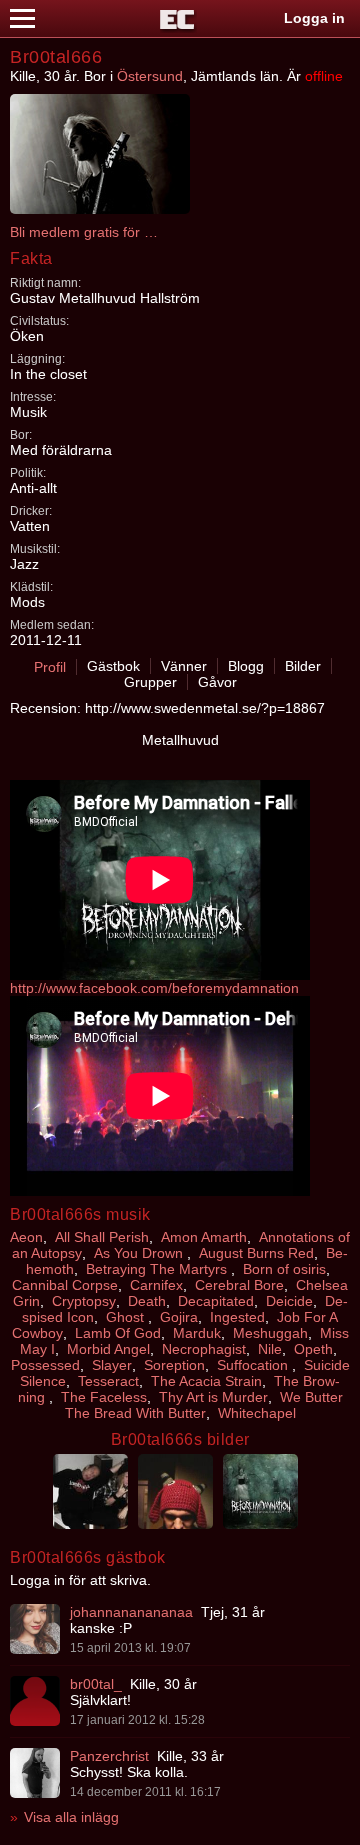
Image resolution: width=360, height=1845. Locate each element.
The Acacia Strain (206, 1381)
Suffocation (254, 1365)
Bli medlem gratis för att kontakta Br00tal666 (85, 232)
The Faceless (104, 1397)
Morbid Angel (108, 1349)
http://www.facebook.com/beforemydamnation (154, 988)
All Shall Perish (102, 1237)
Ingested (237, 1317)
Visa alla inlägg (71, 1817)
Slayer (112, 1365)
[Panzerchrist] (35, 1773)
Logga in (314, 18)
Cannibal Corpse (65, 1285)
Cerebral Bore (239, 1285)
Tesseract (108, 1381)
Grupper (150, 682)
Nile (270, 1349)
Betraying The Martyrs (158, 1269)
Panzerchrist (109, 1756)
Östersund (150, 76)
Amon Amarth (204, 1237)
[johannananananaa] (35, 1629)
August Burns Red (256, 1253)
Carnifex (156, 1285)
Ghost (127, 1317)
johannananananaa (131, 1612)
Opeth (313, 1349)
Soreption (174, 1365)
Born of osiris (284, 1269)
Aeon (26, 1237)
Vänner (184, 666)
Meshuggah (270, 1333)
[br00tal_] (35, 1701)
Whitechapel (257, 1413)
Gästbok (113, 666)
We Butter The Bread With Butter (204, 1405)
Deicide (289, 1301)
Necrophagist (204, 1349)
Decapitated (216, 1301)
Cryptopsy (84, 1301)
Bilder (303, 666)
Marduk (197, 1333)
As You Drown (140, 1253)
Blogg (246, 666)
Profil (50, 667)
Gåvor (217, 682)
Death (147, 1301)
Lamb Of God (118, 1333)
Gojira (179, 1317)
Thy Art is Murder (213, 1397)
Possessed (45, 1365)
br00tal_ (96, 1684)
